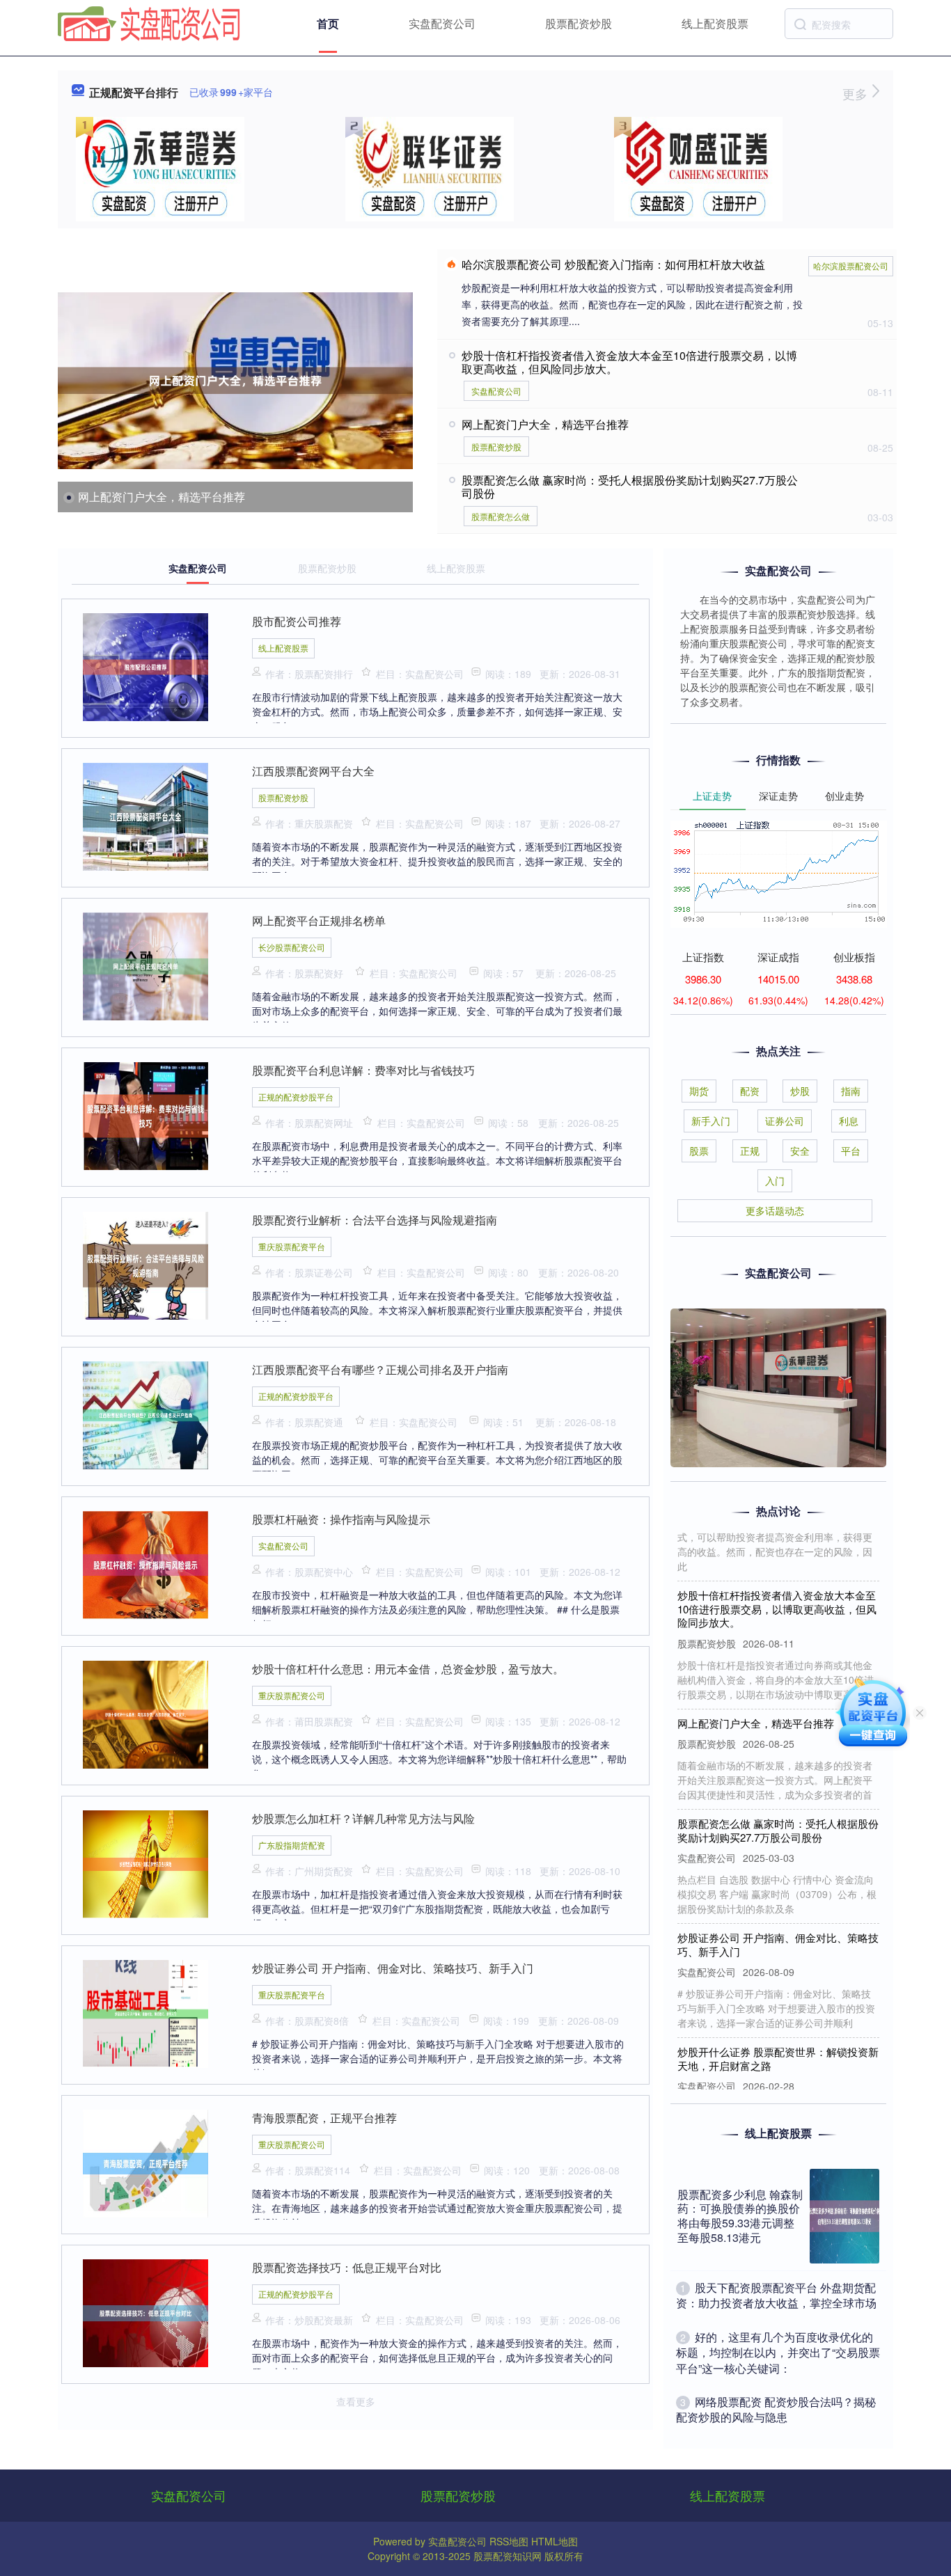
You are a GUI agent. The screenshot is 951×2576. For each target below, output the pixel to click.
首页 (328, 23)
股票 (699, 1151)
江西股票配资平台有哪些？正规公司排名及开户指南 (380, 1369)
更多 (857, 93)
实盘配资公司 (442, 23)
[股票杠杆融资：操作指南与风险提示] (146, 1563)
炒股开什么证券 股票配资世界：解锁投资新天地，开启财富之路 (778, 2033)
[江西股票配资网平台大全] (146, 815)
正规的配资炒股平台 (296, 1097)
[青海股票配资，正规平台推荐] (146, 2162)
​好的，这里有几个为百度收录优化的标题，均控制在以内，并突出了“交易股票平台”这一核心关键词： (778, 2353)
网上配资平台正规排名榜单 (319, 920)
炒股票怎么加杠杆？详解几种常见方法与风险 (363, 1818)
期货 (699, 1091)
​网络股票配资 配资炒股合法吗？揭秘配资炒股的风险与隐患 (776, 2409)
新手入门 (711, 1121)
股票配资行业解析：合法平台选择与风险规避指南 (375, 1220)
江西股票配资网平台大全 (313, 771)
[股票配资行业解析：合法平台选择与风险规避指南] (146, 1264)
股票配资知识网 (508, 2556)
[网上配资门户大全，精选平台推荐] (235, 380)
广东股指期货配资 (292, 1845)
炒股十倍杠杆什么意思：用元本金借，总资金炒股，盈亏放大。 (408, 1669)
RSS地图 (509, 2541)
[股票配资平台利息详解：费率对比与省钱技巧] (146, 1114)
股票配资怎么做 (501, 516)
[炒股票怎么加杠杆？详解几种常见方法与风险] (146, 1863)
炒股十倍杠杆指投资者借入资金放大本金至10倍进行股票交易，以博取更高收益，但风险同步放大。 (629, 362)
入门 (775, 1180)
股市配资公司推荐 (297, 621)
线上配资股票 (715, 23)
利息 (849, 1121)
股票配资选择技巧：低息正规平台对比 (347, 2267)
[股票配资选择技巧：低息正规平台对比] (146, 2312)
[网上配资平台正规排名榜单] (146, 965)
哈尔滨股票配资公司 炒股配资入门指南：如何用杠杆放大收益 (613, 264)
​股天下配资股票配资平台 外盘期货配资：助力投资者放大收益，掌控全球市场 (776, 2295)
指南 (851, 1091)
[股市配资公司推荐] (146, 665)
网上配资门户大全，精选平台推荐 (162, 497)
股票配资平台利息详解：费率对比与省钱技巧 (363, 1070)
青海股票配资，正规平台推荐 (324, 2118)
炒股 (800, 1091)
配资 (750, 1091)
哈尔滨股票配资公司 (851, 266)
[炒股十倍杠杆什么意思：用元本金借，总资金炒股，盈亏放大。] (146, 1713)
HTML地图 (555, 2541)
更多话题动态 (775, 1210)
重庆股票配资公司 (292, 1695)
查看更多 (356, 2401)
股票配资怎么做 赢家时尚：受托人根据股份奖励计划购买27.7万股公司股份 (630, 487)
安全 (800, 1151)
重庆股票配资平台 (292, 1246)
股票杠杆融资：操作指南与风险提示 (341, 1519)
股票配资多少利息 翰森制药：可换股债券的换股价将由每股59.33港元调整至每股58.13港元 (740, 2216)
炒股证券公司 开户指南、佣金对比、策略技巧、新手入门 (393, 1968)
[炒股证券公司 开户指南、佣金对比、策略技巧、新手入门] (146, 2012)
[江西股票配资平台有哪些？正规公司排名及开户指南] (146, 1414)
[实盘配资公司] (149, 22)
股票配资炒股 (579, 23)
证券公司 (785, 1121)
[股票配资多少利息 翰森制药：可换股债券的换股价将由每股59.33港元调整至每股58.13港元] (844, 2216)
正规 (750, 1151)
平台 (851, 1151)
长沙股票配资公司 (292, 947)
